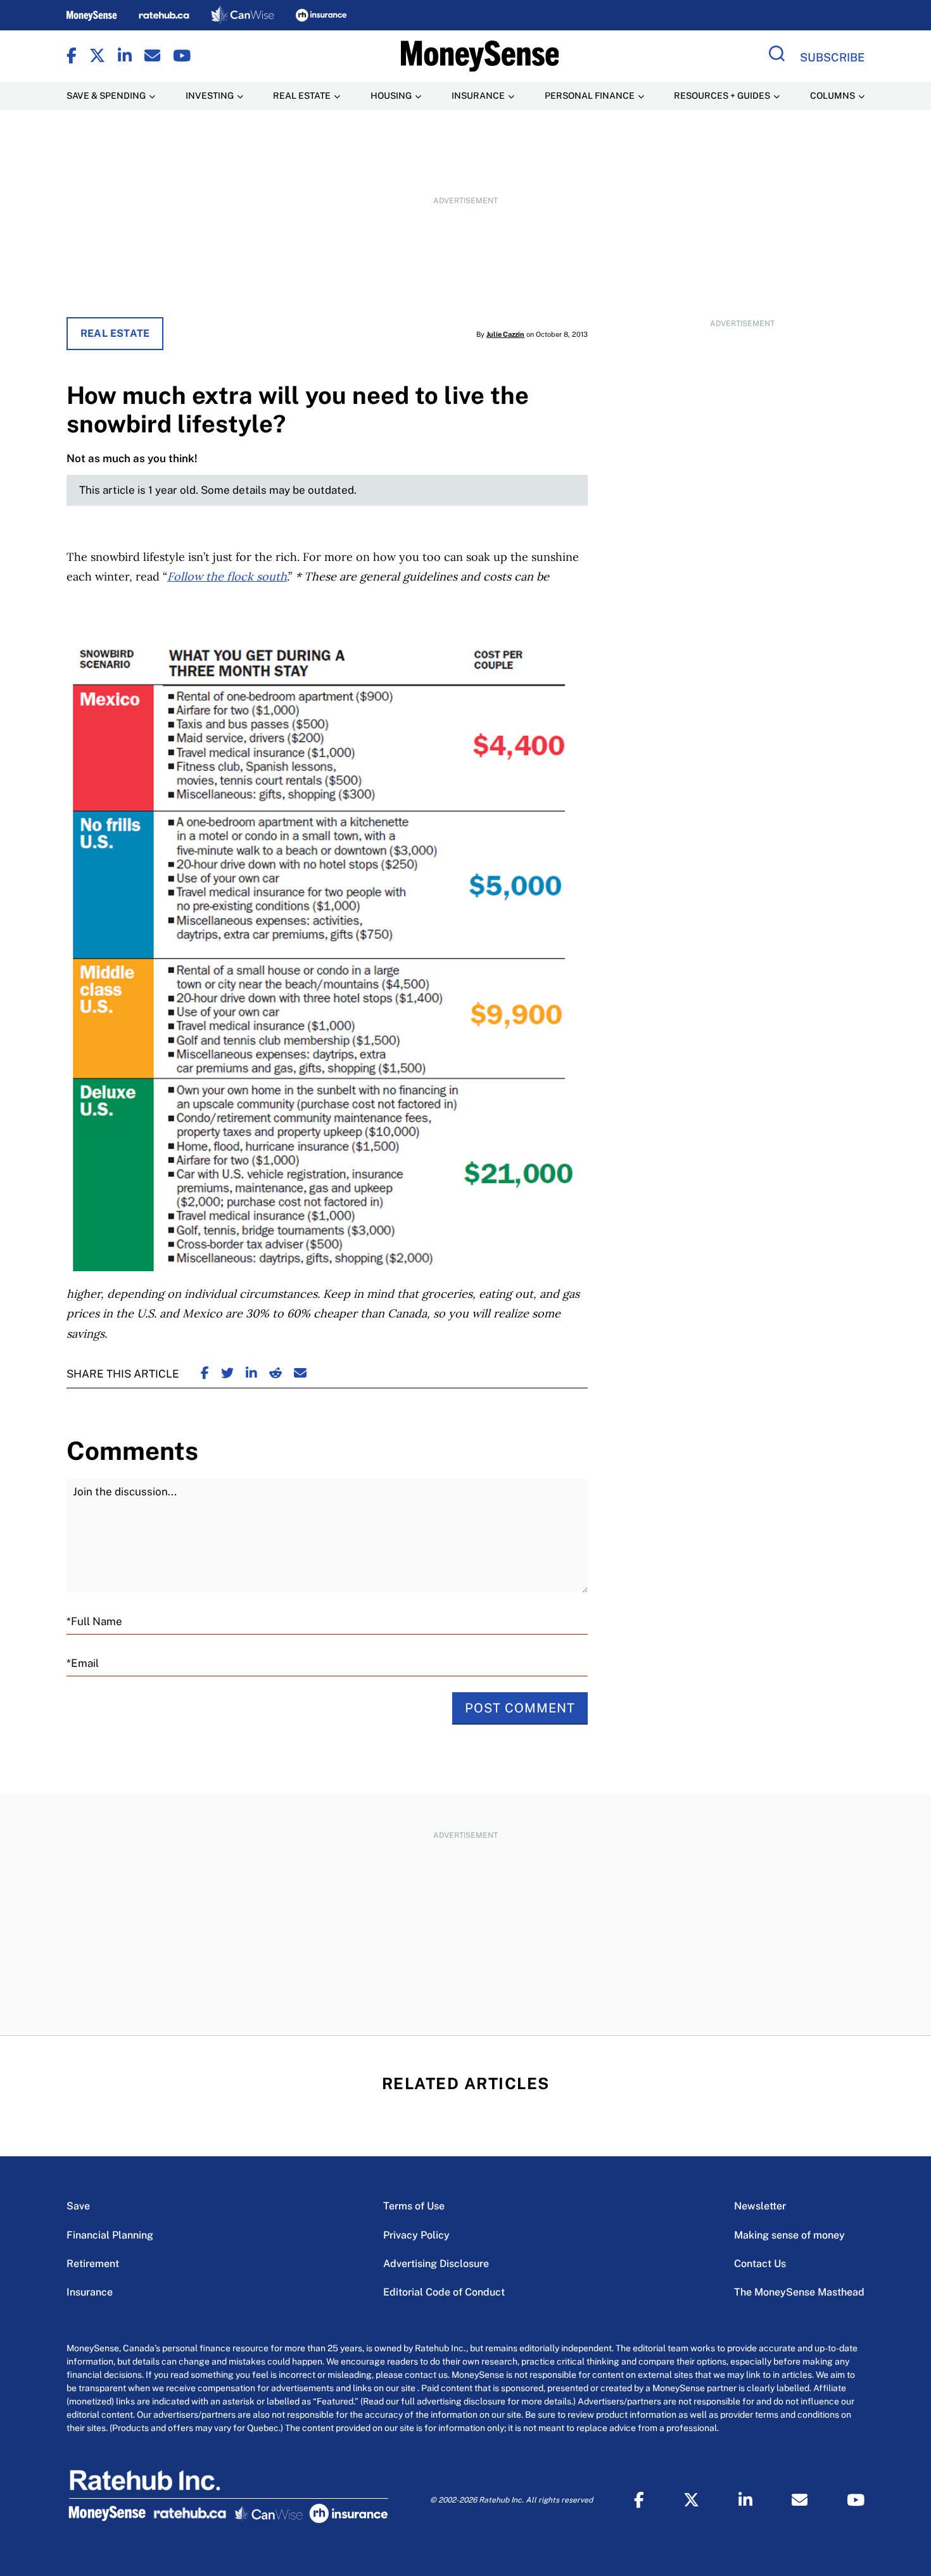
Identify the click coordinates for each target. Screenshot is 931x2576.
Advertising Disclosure (436, 2264)
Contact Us (760, 2264)
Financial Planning (110, 2235)
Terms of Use (414, 2206)
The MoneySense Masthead (799, 2292)
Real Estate (115, 333)
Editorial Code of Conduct (444, 2292)
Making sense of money (789, 2235)
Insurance (90, 2292)
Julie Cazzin (505, 334)
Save (78, 2206)
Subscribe (832, 57)
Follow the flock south (227, 576)
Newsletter (760, 2206)
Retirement (93, 2264)
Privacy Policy (416, 2235)
